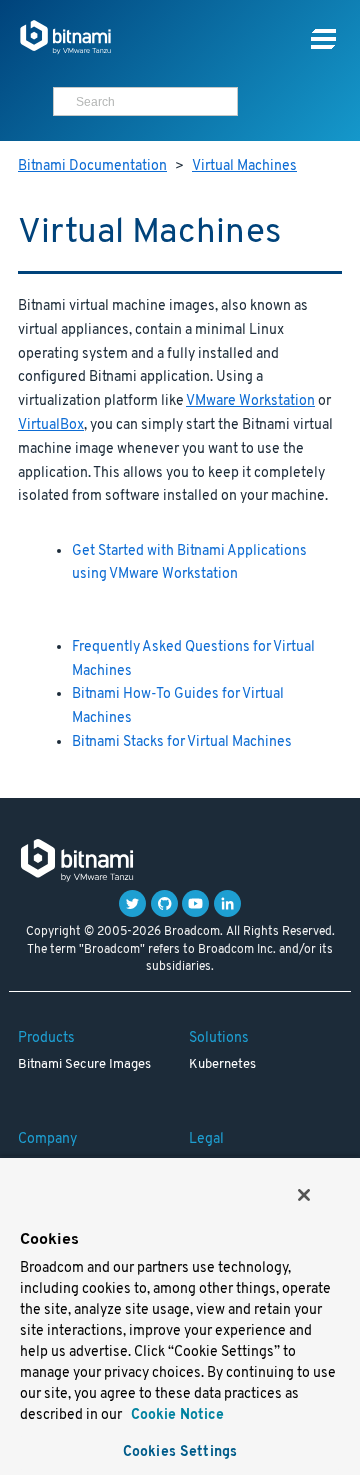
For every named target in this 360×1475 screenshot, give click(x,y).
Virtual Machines (244, 166)
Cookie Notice (175, 1415)
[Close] (304, 1195)
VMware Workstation (250, 401)
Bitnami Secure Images (84, 1065)
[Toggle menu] (323, 39)
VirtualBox (51, 425)
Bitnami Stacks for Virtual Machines (182, 742)
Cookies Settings (180, 1452)
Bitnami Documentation (92, 166)
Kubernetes (222, 1065)
